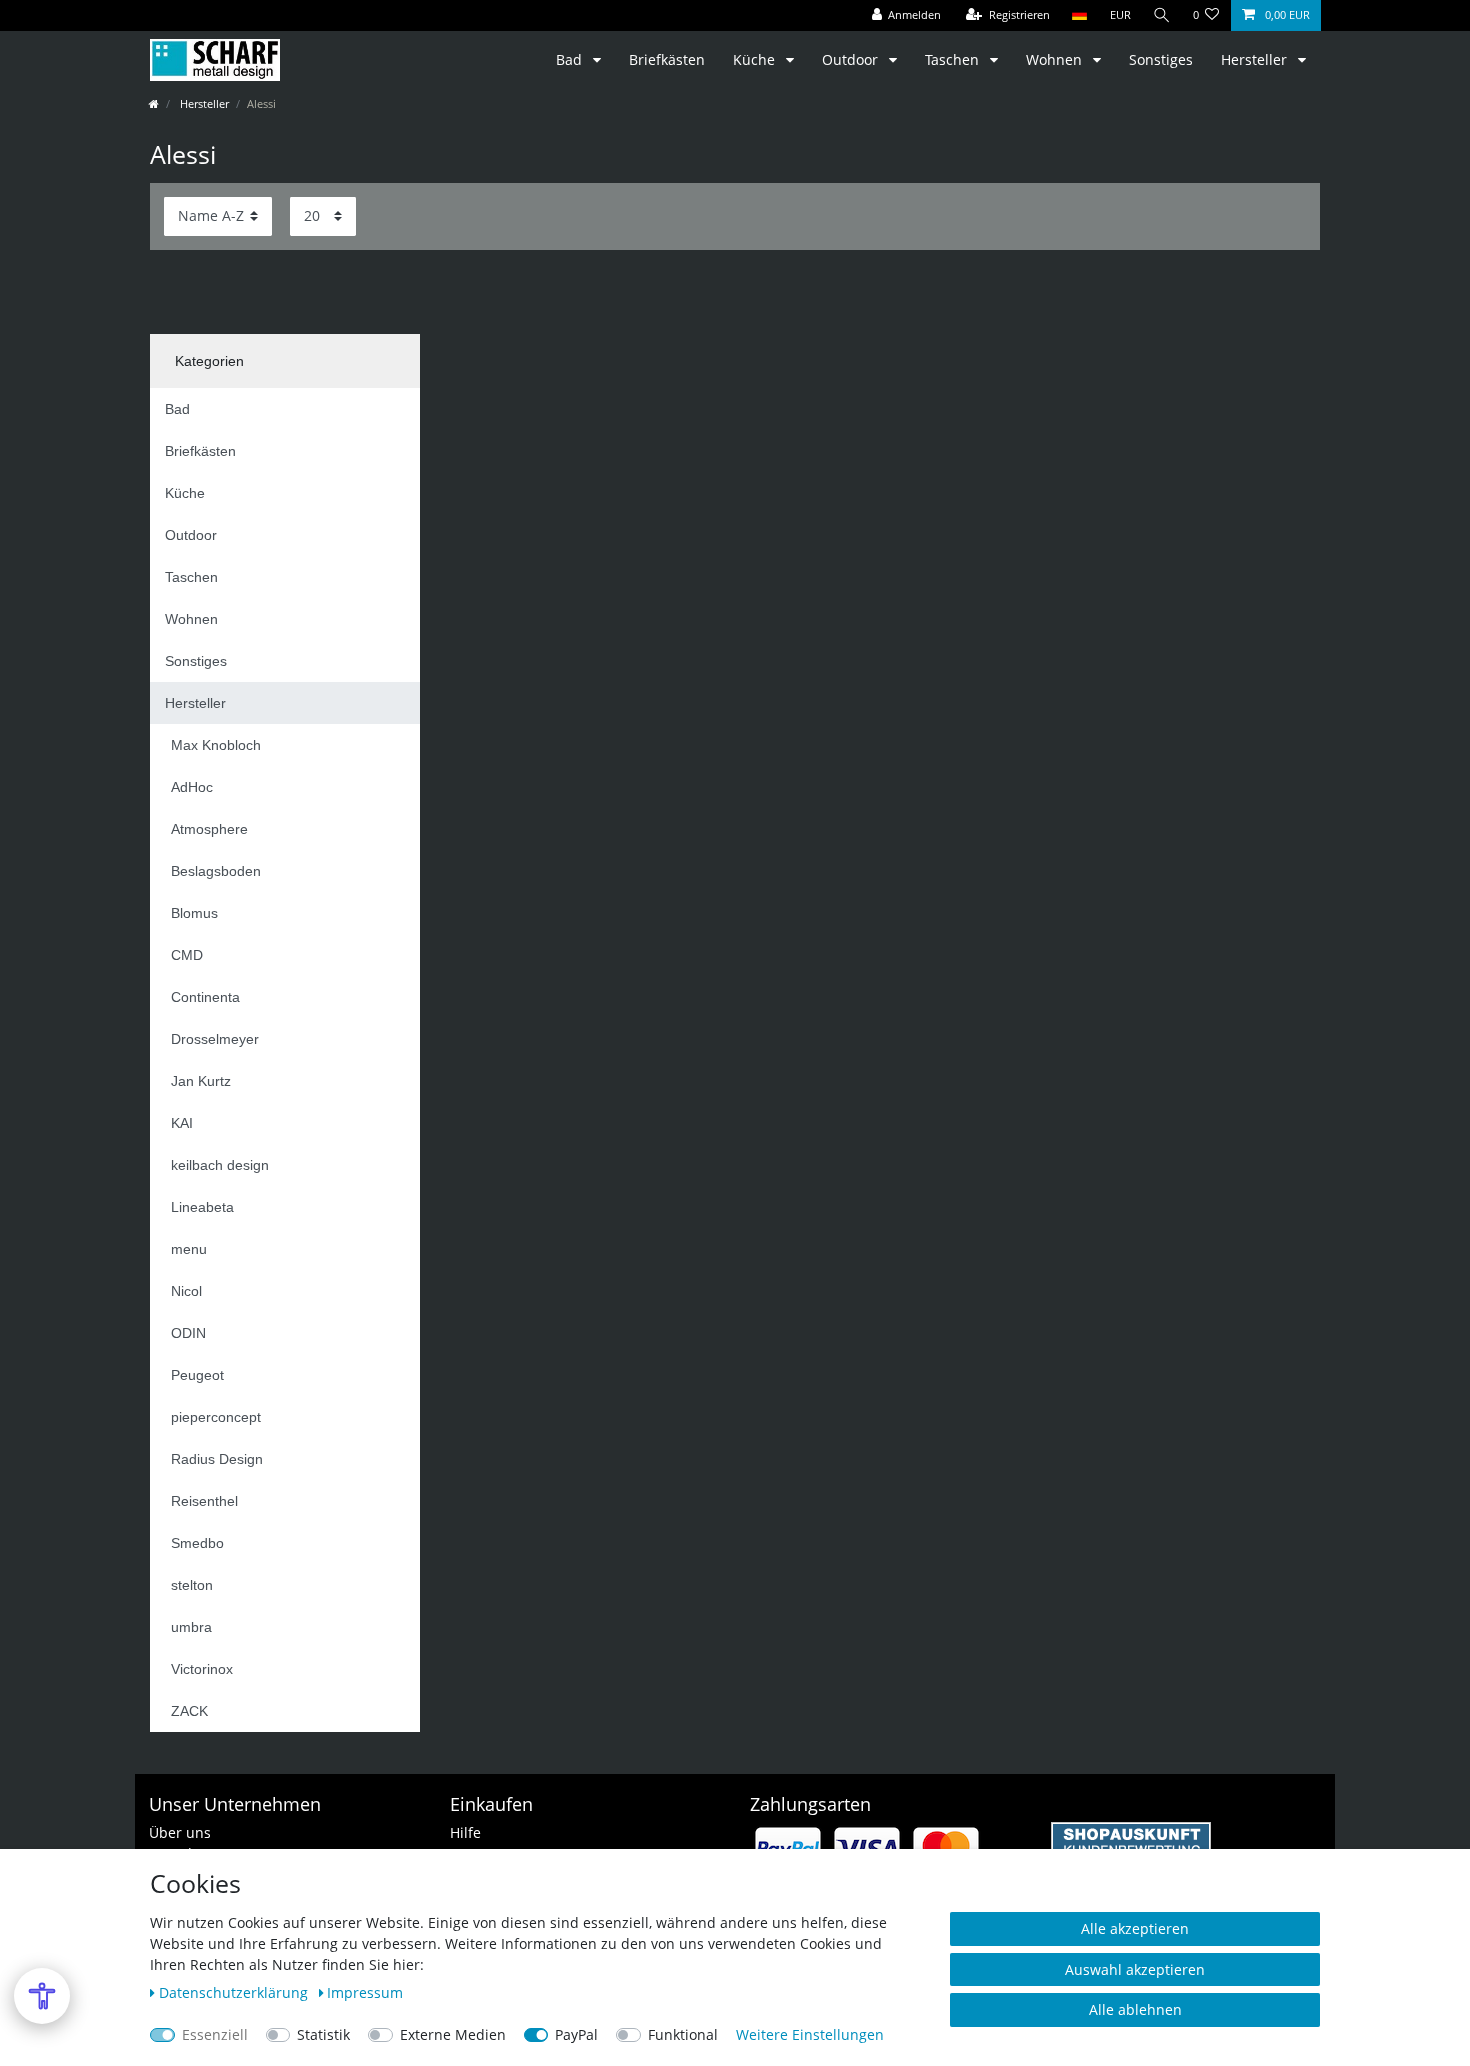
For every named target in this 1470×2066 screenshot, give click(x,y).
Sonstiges (1161, 59)
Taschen (954, 59)
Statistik (323, 2034)
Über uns (180, 1832)
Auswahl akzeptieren (1135, 1969)
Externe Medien (453, 2034)
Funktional (683, 2034)
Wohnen (1056, 59)
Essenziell (215, 2034)
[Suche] (1162, 15)
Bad (571, 59)
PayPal (576, 2034)
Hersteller (1256, 59)
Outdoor (852, 59)
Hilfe (465, 1832)
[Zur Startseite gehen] (154, 103)
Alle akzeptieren (1135, 1928)
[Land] (1079, 15)
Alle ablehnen (1135, 2009)
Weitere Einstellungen (810, 2034)
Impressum (365, 1992)
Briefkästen (667, 59)
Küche (756, 59)
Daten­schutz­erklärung (235, 1992)
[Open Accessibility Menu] (42, 1996)
